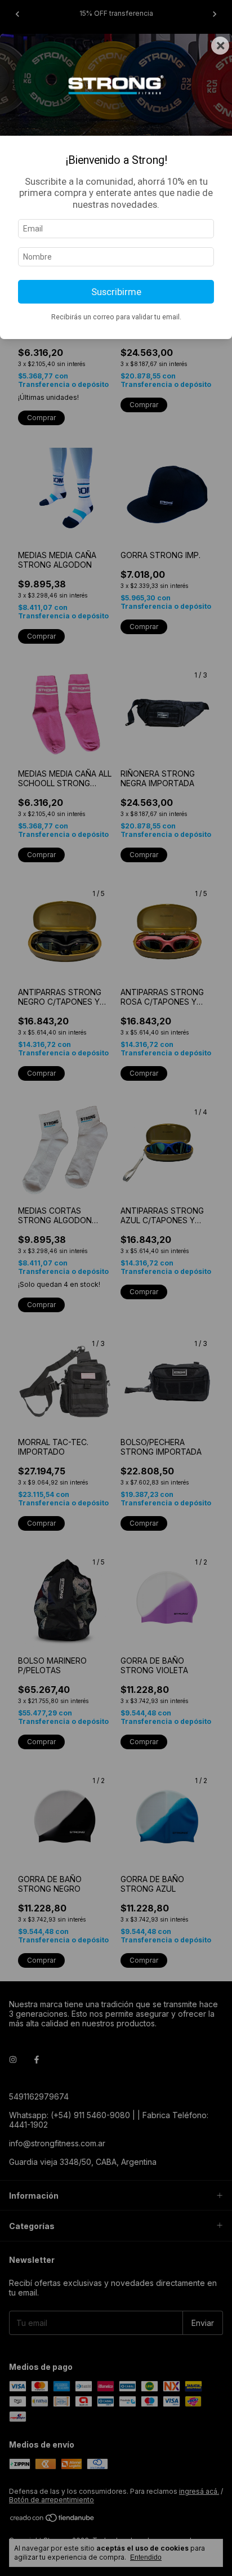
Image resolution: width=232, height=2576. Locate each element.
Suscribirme (116, 292)
